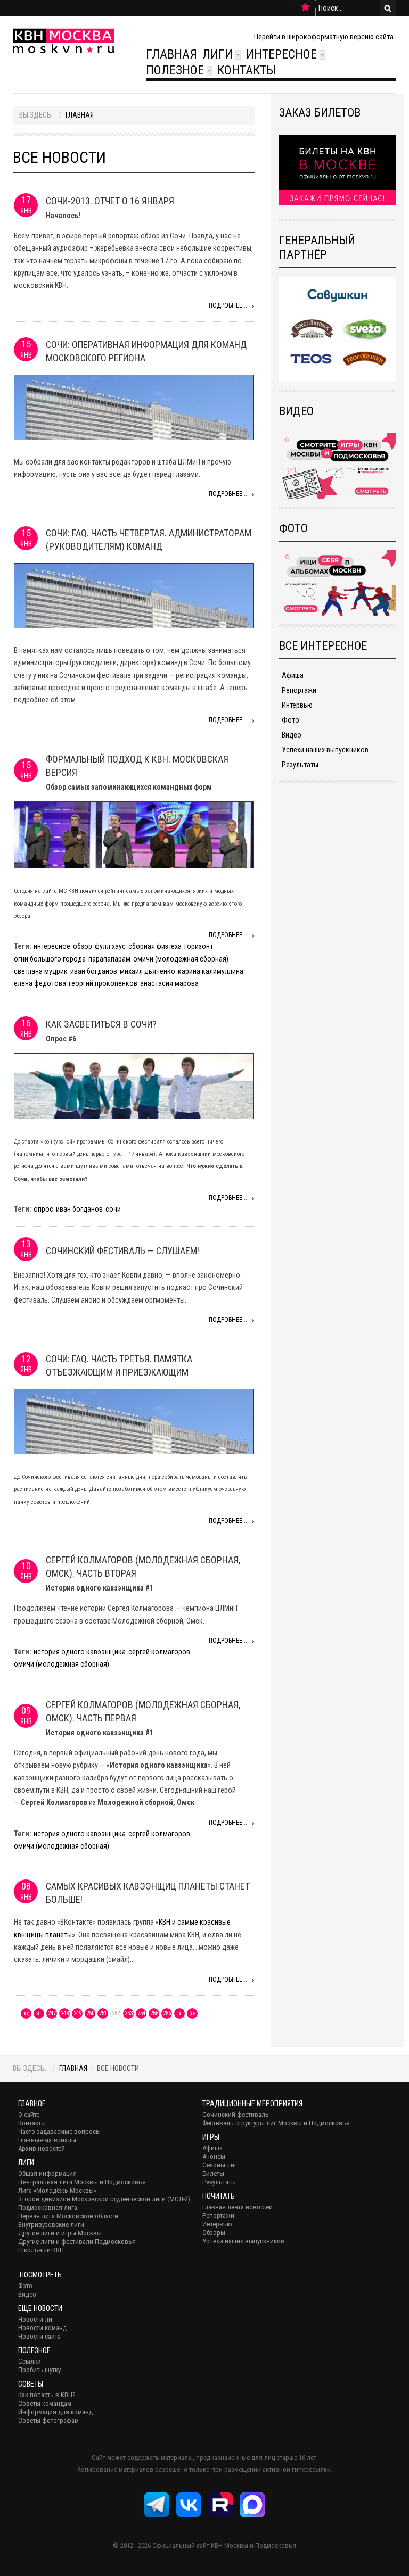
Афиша (293, 675)
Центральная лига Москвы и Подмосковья (82, 2182)
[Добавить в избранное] (305, 7)
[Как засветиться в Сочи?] (134, 1085)
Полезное (175, 70)
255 (154, 2013)
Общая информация (47, 2173)
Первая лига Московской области (68, 2216)
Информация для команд (55, 2412)
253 (129, 2013)
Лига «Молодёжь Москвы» (57, 2190)
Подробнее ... (229, 305)
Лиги (218, 54)
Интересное (281, 54)
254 (141, 2013)
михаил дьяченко (148, 971)
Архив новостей (42, 2148)
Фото (291, 720)
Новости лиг (36, 2319)
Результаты (300, 765)
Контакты (247, 70)
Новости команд (42, 2328)
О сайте (29, 2114)
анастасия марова (169, 983)
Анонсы (214, 2156)
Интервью (297, 705)
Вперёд (179, 2014)
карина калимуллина (211, 971)
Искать (388, 8)
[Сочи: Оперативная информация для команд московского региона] (134, 407)
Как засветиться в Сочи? (101, 1024)
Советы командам (45, 2403)
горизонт (199, 946)
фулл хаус (110, 946)
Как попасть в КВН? (47, 2395)
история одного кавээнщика (80, 1652)
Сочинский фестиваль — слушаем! (122, 1251)
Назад (39, 2014)
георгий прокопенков (103, 983)
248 (65, 2013)
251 (103, 2013)
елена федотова (40, 983)
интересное (52, 946)
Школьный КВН (41, 2250)
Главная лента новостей (238, 2207)
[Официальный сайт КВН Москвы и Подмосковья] (63, 41)
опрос (43, 1209)
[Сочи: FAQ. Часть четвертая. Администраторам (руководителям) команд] (134, 595)
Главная (171, 54)
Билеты (213, 2173)
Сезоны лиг (220, 2165)
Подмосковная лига (48, 2208)
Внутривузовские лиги (51, 2225)
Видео (292, 735)
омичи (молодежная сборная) (181, 959)
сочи (113, 1209)
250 (90, 2013)
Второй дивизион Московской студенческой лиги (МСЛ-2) (104, 2199)
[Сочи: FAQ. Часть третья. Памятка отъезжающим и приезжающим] (134, 1421)
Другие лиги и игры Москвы (60, 2233)
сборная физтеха (155, 946)
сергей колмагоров (159, 1652)
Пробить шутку (39, 2370)
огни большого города (50, 959)
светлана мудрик (41, 971)
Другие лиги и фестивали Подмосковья (77, 2242)
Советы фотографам (48, 2420)
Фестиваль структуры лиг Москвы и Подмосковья (276, 2123)
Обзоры (214, 2233)
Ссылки (30, 2361)
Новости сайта (39, 2336)
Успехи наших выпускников (325, 750)
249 (77, 2013)
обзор (83, 946)
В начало (26, 2014)
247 (52, 2013)
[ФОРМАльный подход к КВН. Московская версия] (134, 834)
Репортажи (299, 690)
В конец (192, 2014)
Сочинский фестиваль (236, 2114)
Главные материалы (47, 2140)
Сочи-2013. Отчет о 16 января (110, 201)
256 (167, 2013)
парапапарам (109, 959)
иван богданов (94, 971)
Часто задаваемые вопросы (59, 2131)
